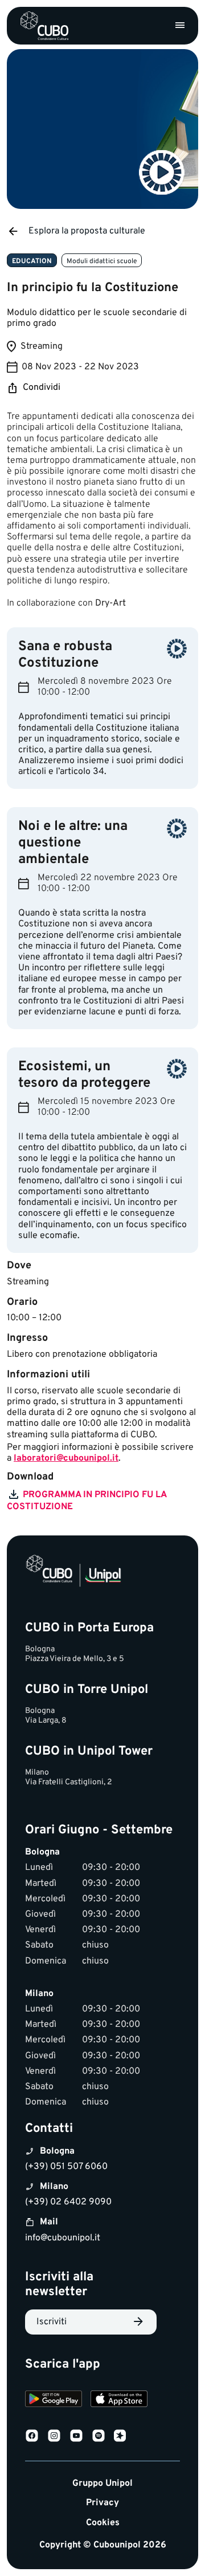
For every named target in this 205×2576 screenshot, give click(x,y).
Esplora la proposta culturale (87, 231)
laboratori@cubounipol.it (66, 1458)
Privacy (102, 2503)
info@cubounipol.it (63, 2238)
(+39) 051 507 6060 (66, 2167)
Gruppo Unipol (102, 2484)
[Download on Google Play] (54, 2400)
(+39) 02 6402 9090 (68, 2202)
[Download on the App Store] (119, 2400)
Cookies (103, 2523)
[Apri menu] (180, 26)
